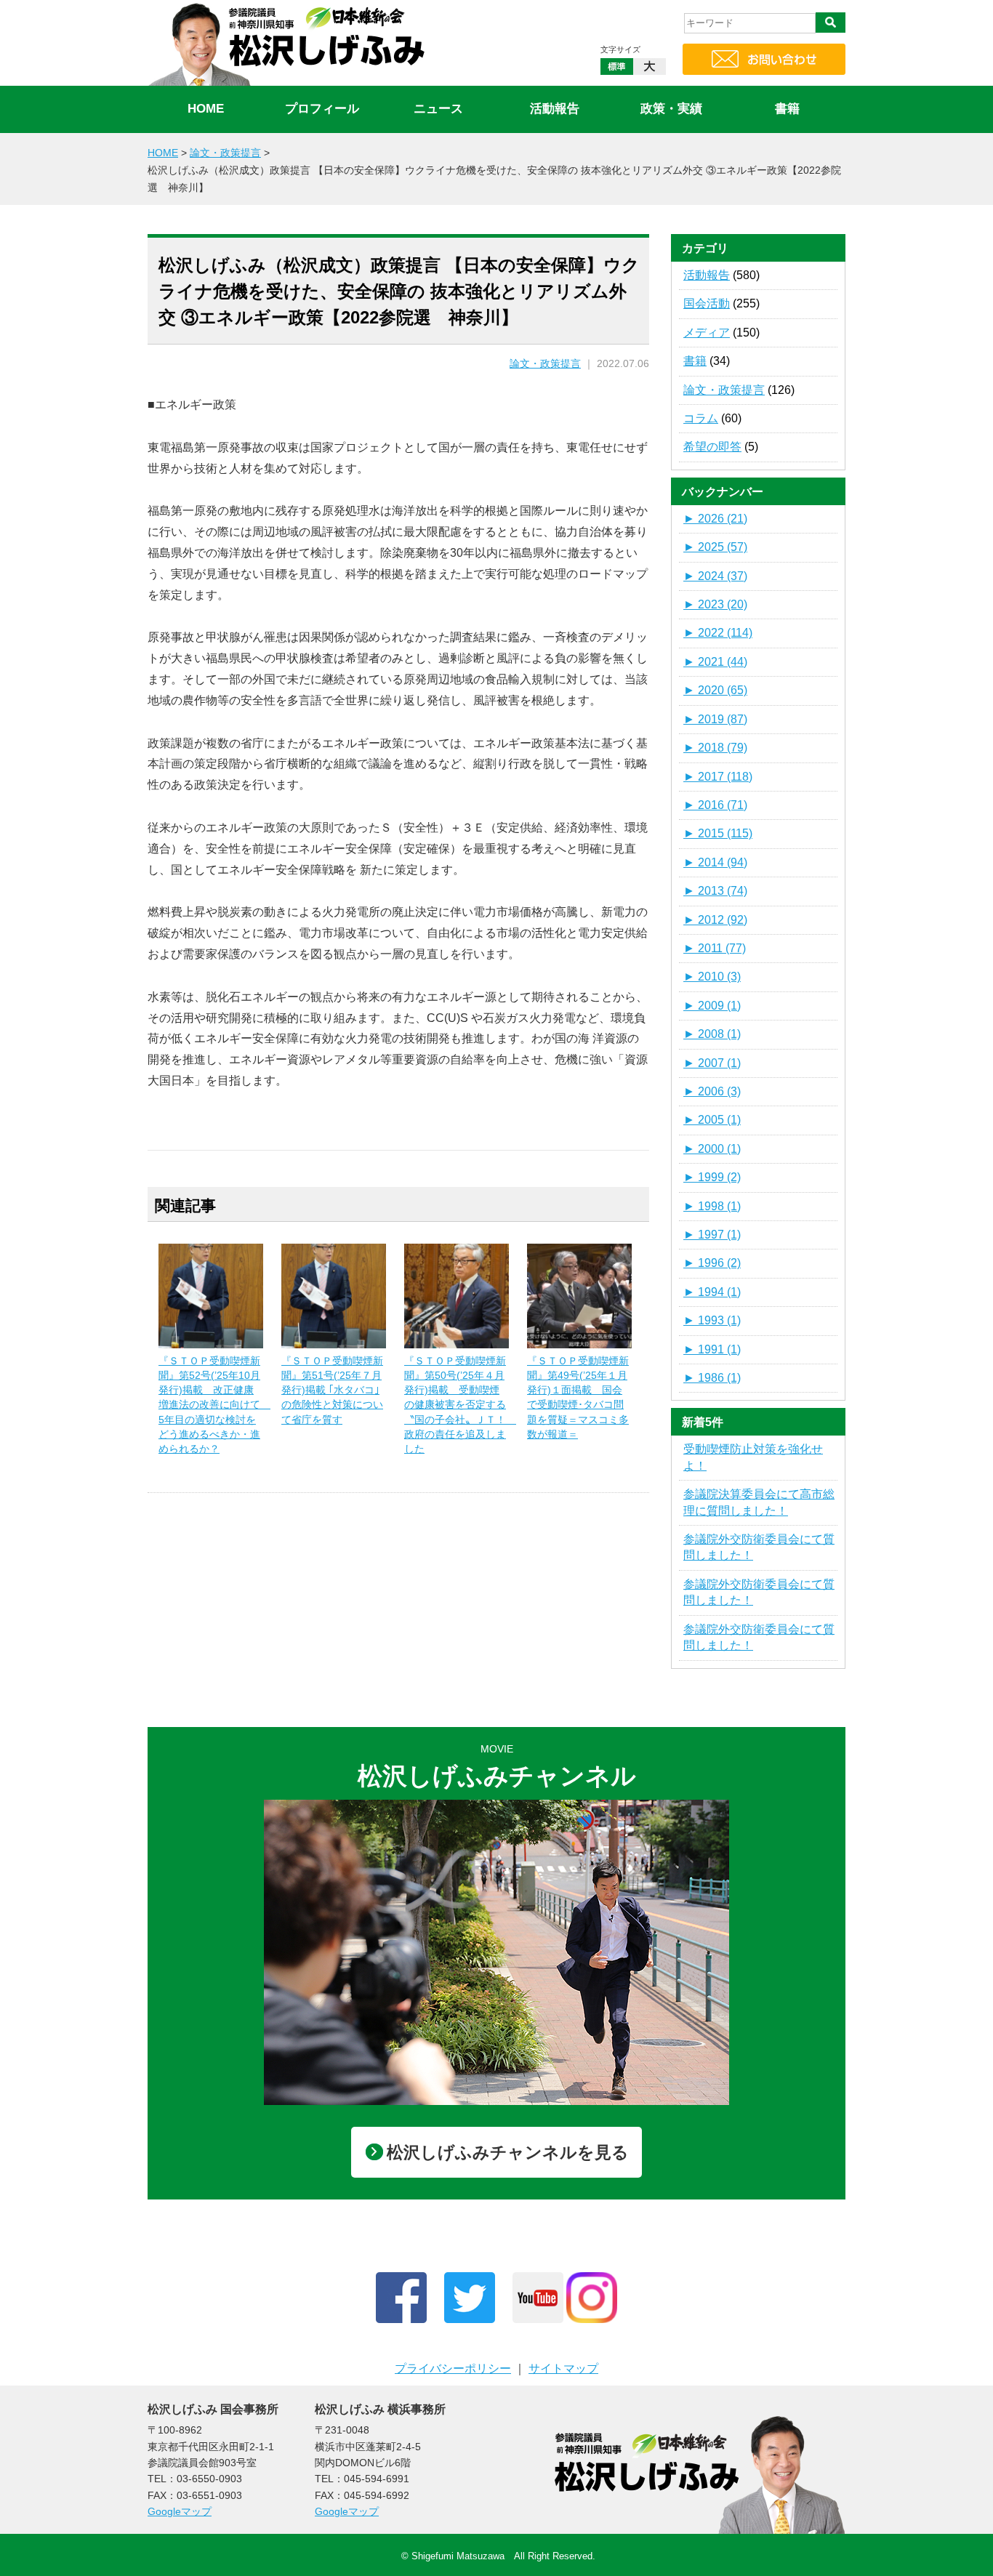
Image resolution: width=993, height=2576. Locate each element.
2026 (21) (715, 519)
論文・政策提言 (545, 364)
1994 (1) (712, 1292)
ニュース (438, 109)
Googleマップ (180, 2511)
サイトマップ (563, 2368)
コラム (701, 418)
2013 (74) (715, 891)
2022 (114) (718, 633)
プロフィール (322, 109)
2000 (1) (712, 1149)
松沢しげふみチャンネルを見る (508, 2152)
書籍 (787, 109)
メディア (707, 333)
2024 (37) (715, 576)
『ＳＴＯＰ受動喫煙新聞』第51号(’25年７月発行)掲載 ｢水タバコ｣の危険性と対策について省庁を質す (332, 1390)
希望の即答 (712, 447)
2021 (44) (715, 662)
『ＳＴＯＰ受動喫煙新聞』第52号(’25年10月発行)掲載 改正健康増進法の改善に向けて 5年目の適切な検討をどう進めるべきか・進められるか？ (214, 1405)
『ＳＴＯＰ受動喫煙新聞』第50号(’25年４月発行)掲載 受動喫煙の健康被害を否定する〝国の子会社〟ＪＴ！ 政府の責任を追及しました (460, 1405)
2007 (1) (712, 1063)
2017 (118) (718, 777)
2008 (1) (712, 1034)
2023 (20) (715, 604)
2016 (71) (715, 805)
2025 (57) (715, 547)
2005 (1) (712, 1120)
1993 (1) (712, 1320)
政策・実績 (671, 109)
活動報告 (555, 109)
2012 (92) (715, 920)
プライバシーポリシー (453, 2368)
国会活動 (707, 303)
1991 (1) (712, 1349)
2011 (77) (715, 948)
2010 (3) (712, 977)
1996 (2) (712, 1263)
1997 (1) (712, 1235)
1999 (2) (712, 1177)
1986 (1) (712, 1378)
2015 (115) (718, 833)
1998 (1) (712, 1206)
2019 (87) (715, 719)
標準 (617, 67)
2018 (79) (715, 748)
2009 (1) (712, 1006)
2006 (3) (712, 1091)
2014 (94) (715, 862)
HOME (206, 109)
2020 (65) (715, 690)
